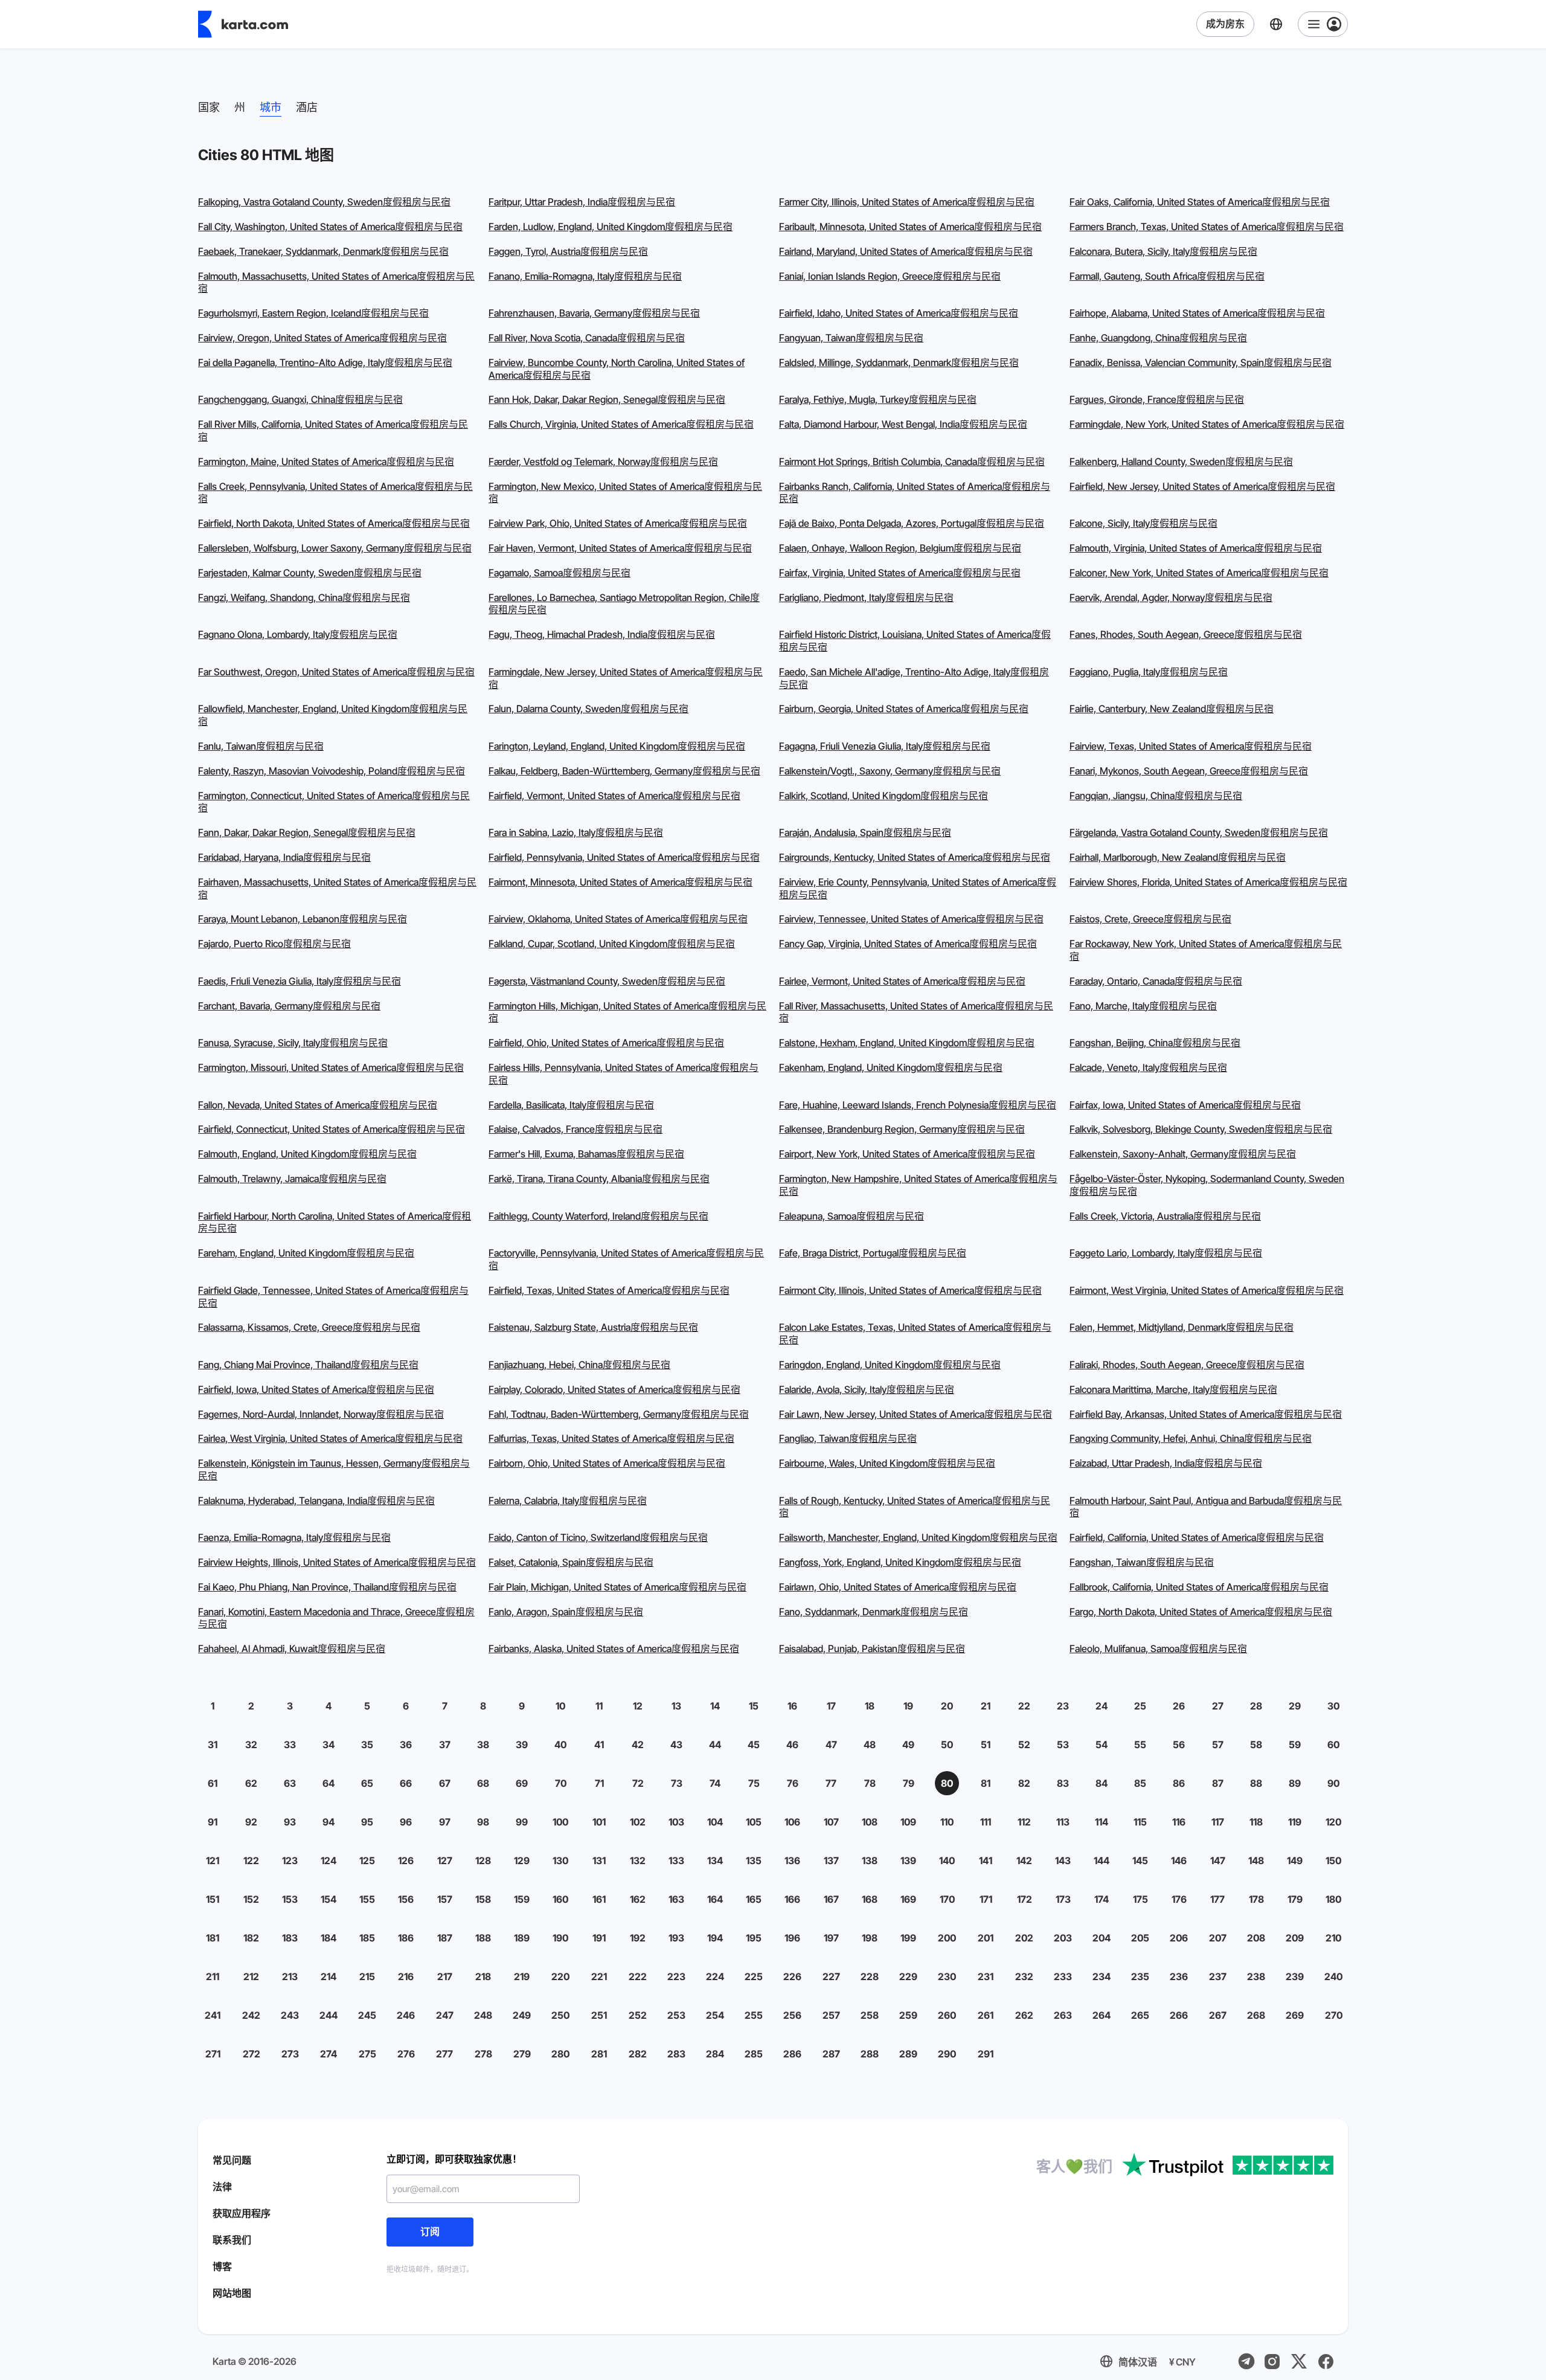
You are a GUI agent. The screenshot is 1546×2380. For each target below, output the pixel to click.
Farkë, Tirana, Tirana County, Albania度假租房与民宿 (599, 1179)
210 (1333, 1938)
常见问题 (232, 2160)
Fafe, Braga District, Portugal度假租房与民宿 (873, 1253)
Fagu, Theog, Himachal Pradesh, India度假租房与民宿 (602, 634)
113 (1063, 1822)
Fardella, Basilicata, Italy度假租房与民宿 (571, 1105)
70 (561, 1783)
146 (1179, 1861)
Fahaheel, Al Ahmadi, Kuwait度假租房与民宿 (292, 1648)
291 (986, 2054)
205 (1140, 1938)
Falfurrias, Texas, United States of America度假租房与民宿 (611, 1438)
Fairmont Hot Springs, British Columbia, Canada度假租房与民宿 (912, 462)
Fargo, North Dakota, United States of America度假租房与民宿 (1201, 1612)
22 (1024, 1706)
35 (367, 1745)
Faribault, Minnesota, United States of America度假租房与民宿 (910, 227)
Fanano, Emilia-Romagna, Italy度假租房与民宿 (585, 276)
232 (1024, 1976)
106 (792, 1822)
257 (831, 2015)
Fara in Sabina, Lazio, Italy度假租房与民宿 (576, 832)
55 (1140, 1745)
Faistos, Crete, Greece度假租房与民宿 (1150, 919)
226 (792, 1976)
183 (290, 1938)
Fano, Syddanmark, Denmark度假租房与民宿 (874, 1612)
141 (986, 1861)
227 (831, 1976)
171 (986, 1899)
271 (213, 2054)
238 (1256, 1976)
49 (908, 1745)
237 (1218, 1976)
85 (1140, 1783)
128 (483, 1861)
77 (831, 1783)
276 (406, 2054)
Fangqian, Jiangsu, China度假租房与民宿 (1156, 796)
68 (483, 1783)
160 (560, 1899)
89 (1295, 1783)
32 (251, 1745)
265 (1140, 2015)
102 (638, 1822)
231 (986, 1976)
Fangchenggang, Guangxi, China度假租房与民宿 (300, 399)
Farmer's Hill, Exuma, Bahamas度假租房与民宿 (586, 1154)
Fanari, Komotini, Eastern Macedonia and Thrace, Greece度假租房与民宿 (336, 1618)
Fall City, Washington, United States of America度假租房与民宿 (330, 227)
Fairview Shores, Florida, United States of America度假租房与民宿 (1208, 882)
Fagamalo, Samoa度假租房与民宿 (560, 573)
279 (522, 2054)
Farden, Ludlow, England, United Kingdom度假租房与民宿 (611, 227)
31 (213, 1745)
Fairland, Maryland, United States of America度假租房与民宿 (906, 251)
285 (754, 2054)
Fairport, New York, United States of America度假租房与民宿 (907, 1154)
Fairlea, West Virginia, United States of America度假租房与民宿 (330, 1438)
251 (599, 2015)
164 (715, 1899)
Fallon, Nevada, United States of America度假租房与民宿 (318, 1105)
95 (367, 1822)
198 (870, 1938)
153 (290, 1899)
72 (638, 1783)
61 (213, 1783)
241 (213, 2015)
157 (445, 1899)
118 (1256, 1822)
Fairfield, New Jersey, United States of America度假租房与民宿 (1202, 486)
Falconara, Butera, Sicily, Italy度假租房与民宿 (1163, 251)
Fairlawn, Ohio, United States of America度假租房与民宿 (898, 1587)
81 (986, 1783)
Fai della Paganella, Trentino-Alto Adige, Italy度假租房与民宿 (325, 362)
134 (715, 1861)
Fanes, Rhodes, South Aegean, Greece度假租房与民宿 (1186, 634)
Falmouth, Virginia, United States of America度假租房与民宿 (1196, 548)
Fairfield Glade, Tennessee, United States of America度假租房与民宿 (333, 1297)
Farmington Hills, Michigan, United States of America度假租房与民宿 (627, 1012)
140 (947, 1861)
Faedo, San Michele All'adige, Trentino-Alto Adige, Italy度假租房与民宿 (914, 678)
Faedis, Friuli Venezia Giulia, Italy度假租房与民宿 (300, 981)
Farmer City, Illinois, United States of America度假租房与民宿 (907, 202)
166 (792, 1899)
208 (1256, 1938)
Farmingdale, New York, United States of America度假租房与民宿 (1207, 424)
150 (1333, 1861)
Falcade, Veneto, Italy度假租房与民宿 (1148, 1067)
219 (522, 1976)
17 (831, 1706)
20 (947, 1706)
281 (599, 2054)
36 (406, 1745)
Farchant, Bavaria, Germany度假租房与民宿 (289, 1006)
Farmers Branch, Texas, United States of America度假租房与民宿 (1207, 227)
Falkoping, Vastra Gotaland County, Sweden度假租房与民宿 (324, 202)
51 (986, 1745)
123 (290, 1861)
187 (445, 1938)
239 (1295, 1976)
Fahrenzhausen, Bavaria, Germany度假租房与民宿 (594, 313)
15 (754, 1706)
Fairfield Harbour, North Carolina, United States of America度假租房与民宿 (335, 1222)
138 (870, 1861)
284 (715, 2054)
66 (406, 1783)
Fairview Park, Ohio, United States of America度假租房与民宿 (618, 523)
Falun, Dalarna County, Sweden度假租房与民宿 (589, 709)
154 (329, 1899)
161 (599, 1899)
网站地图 (232, 2293)
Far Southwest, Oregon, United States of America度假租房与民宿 (336, 672)
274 (329, 2054)
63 (290, 1783)
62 (251, 1783)
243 (290, 2015)
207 (1218, 1938)
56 (1179, 1745)
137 (831, 1861)
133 (676, 1861)
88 (1256, 1783)
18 (870, 1706)
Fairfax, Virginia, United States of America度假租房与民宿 (900, 573)
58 (1256, 1745)
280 (560, 2054)
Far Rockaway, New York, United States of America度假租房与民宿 (1206, 950)
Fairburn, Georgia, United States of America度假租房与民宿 (904, 709)
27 (1218, 1706)
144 (1102, 1861)
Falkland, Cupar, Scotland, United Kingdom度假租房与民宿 (612, 944)
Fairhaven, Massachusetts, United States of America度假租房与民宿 (337, 888)
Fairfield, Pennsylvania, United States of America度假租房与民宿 (624, 857)
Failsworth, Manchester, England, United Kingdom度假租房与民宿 (918, 1537)
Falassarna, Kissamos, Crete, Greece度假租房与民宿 (309, 1327)
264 (1102, 2015)
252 (638, 2015)
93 (290, 1822)
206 (1179, 1938)
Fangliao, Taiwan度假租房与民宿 (848, 1438)
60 (1333, 1745)
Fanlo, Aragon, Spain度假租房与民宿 (566, 1612)
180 (1333, 1899)
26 (1179, 1706)
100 (560, 1822)
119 (1295, 1822)
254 (715, 2015)
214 (329, 1976)
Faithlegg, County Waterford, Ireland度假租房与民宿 (598, 1216)
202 (1024, 1938)
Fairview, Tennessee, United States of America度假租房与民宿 (911, 919)
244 (329, 2015)
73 (677, 1783)
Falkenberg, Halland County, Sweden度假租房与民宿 (1181, 462)
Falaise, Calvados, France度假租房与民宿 (576, 1129)
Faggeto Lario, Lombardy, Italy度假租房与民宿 (1166, 1253)
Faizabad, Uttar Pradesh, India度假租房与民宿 (1166, 1463)
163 (676, 1899)
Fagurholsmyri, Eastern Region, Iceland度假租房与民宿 (313, 313)
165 (754, 1899)
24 (1102, 1706)
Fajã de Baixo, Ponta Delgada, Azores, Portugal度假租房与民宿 (912, 523)
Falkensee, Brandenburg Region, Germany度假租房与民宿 (902, 1129)
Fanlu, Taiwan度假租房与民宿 (261, 746)
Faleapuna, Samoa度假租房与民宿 (852, 1216)
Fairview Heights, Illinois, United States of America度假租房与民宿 (337, 1562)
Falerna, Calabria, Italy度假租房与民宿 (568, 1500)
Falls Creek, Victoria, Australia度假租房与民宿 (1165, 1216)
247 (445, 2015)
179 (1295, 1899)
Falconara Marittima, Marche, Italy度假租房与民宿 (1173, 1389)
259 (908, 2015)
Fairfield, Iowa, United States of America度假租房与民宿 (316, 1389)
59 (1295, 1745)
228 (870, 1976)
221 (599, 1976)
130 (560, 1861)
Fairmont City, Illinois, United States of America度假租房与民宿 (910, 1290)
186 (406, 1938)
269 (1295, 2015)
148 (1256, 1861)
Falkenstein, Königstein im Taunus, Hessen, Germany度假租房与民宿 (334, 1469)
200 (947, 1938)
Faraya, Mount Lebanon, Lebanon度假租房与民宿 (303, 919)
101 (599, 1822)
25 (1140, 1706)
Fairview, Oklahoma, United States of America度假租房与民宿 (618, 919)
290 (947, 2054)
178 (1256, 1899)
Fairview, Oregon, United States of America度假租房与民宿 (322, 338)
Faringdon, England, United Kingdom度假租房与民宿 (890, 1365)
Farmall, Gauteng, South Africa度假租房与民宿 (1167, 276)
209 (1295, 1938)
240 (1333, 1976)
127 (445, 1861)
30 (1333, 1706)
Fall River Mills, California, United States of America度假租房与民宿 (333, 430)
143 (1063, 1861)
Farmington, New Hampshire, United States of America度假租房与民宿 (918, 1185)
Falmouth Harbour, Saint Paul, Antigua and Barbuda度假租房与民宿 (1206, 1507)
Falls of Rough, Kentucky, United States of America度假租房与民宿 (915, 1507)
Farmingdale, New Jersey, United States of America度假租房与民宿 (626, 678)
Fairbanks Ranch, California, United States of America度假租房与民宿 (915, 493)
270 (1334, 2015)
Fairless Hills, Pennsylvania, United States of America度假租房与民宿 (624, 1074)
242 (251, 2015)
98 (483, 1822)
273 (290, 2054)
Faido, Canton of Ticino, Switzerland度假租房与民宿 (598, 1537)
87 (1218, 1783)
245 (367, 2015)
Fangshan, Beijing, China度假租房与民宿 (1155, 1043)
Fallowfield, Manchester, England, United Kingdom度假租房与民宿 (333, 715)
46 (792, 1745)
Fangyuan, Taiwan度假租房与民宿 (851, 338)
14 (715, 1706)
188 (483, 1938)
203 (1063, 1938)
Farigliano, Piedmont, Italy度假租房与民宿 (866, 597)
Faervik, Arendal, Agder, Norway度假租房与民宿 (1171, 597)
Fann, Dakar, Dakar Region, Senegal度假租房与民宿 (307, 832)
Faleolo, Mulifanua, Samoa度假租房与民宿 (1158, 1648)
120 (1333, 1822)
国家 (209, 108)
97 (445, 1822)
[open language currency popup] (1276, 24)
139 (908, 1861)
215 (367, 1976)
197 (831, 1938)
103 (676, 1822)
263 (1063, 2015)
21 (986, 1706)
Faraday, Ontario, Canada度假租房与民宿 (1156, 981)
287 (831, 2054)
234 (1102, 1976)
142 (1024, 1861)
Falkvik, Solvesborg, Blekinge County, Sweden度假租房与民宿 (1201, 1129)
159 (522, 1899)
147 (1218, 1861)
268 (1256, 2015)
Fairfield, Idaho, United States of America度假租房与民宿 (899, 313)
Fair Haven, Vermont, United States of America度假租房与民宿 (620, 548)
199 (908, 1938)
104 (715, 1822)
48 (870, 1745)
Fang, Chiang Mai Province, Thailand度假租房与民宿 (308, 1365)
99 (522, 1822)
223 (676, 1976)
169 (908, 1899)
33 (290, 1745)
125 (367, 1861)
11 (599, 1706)
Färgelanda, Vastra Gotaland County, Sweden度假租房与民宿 (1199, 832)
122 (251, 1861)
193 (676, 1938)
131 (599, 1861)
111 (986, 1822)
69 (522, 1783)
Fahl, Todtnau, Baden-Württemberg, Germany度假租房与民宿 (619, 1414)
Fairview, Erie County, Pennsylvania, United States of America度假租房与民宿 (918, 888)
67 (445, 1783)
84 (1102, 1783)
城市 (271, 108)
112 (1024, 1822)
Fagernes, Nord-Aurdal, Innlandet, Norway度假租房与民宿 (321, 1414)
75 (754, 1783)
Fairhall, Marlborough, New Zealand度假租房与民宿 (1178, 857)
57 (1218, 1745)
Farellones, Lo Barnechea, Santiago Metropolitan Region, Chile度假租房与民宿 (624, 604)
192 (638, 1938)
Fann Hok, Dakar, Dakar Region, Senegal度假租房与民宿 (607, 399)
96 (406, 1822)
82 (1024, 1783)
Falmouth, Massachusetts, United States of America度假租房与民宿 (336, 282)
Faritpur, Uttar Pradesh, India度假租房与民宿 (582, 202)
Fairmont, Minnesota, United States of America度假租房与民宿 (621, 882)
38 (483, 1745)
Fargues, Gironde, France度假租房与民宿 (1157, 399)
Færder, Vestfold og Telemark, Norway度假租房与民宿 (603, 462)
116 (1179, 1822)
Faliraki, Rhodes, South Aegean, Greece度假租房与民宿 (1187, 1365)
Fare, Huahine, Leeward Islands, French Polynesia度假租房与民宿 (918, 1105)
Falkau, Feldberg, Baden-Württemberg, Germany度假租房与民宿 (624, 771)
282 (638, 2054)
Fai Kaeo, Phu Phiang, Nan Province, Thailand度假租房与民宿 (327, 1587)
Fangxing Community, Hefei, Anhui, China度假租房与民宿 (1191, 1438)
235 (1140, 1976)
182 (251, 1938)
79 (909, 1783)
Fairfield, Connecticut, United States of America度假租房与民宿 (332, 1129)
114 (1102, 1822)
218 (483, 1976)
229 (908, 1976)
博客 (222, 2266)
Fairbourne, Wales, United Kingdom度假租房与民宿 (887, 1463)
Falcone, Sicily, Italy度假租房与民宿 (1143, 523)
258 (870, 2015)
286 (792, 2054)
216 (406, 1976)
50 (947, 1745)
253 (676, 2015)
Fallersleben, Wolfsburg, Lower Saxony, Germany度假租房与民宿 (335, 548)
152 (251, 1899)
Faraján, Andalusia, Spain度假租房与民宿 (865, 832)
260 (947, 2015)
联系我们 (232, 2240)
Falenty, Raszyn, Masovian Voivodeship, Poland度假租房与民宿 (332, 771)
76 (793, 1783)
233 (1063, 1976)
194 (715, 1938)
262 (1024, 2015)
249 (522, 2015)
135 (754, 1861)
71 (599, 1783)
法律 (222, 2187)
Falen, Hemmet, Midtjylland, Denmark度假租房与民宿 (1182, 1327)
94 (329, 1822)
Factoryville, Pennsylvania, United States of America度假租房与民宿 (626, 1259)
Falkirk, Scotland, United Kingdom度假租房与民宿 (884, 796)
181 (213, 1938)
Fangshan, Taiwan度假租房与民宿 (1142, 1562)
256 (792, 2015)
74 (715, 1783)
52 (1024, 1745)
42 (638, 1745)
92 (251, 1822)
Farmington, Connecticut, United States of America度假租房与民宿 (334, 802)
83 (1063, 1783)
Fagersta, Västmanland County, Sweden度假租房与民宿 (607, 981)
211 (213, 1976)
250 (560, 2015)
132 (638, 1861)
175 (1140, 1899)
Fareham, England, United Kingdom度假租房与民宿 (306, 1253)
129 (522, 1861)
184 (329, 1938)
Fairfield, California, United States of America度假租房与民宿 (1197, 1537)
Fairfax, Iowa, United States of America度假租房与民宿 (1185, 1105)
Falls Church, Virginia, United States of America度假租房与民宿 (621, 424)
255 (754, 2015)
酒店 (307, 108)
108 (870, 1822)
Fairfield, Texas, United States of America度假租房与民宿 (609, 1290)
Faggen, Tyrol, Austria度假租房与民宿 (568, 251)
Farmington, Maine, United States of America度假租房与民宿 (326, 462)
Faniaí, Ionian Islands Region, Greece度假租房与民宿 (890, 276)
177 (1217, 1899)
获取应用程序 (242, 2213)
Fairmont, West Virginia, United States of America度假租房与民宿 (1207, 1290)
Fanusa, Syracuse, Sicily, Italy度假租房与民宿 (293, 1043)
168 (870, 1899)
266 (1179, 2015)
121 (213, 1861)
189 (522, 1938)
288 (870, 2054)
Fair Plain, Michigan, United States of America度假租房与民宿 (617, 1587)
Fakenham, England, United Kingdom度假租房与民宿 (891, 1067)
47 (831, 1745)
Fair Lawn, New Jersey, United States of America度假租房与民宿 (916, 1414)
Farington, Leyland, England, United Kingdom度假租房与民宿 (617, 746)
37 (445, 1745)
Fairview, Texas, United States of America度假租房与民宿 (1191, 746)
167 (831, 1899)
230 (947, 1976)
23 (1063, 1706)
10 (560, 1706)
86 (1179, 1783)
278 (483, 2054)
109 (908, 1822)
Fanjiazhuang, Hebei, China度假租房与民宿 (579, 1365)
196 (792, 1938)
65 (367, 1783)
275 (367, 2054)
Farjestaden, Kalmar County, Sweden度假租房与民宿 (310, 573)
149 (1295, 1861)
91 (213, 1822)
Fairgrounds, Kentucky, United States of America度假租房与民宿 (915, 857)
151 (213, 1899)
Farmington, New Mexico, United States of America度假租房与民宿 (625, 493)
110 (947, 1822)
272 (252, 2054)
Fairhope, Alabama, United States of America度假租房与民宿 (1197, 313)
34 (329, 1745)
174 (1102, 1899)
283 (676, 2054)
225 (754, 1976)
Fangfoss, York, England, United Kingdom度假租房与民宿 (900, 1562)
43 (676, 1745)
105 (754, 1822)
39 (522, 1745)
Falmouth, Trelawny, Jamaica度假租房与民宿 (292, 1179)
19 (908, 1706)
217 (445, 1976)
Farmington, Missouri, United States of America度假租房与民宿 (331, 1067)
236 (1179, 1976)
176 (1179, 1899)
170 (947, 1899)
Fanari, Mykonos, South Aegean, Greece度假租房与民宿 (1189, 771)
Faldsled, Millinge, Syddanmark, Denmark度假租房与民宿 (899, 362)
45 (754, 1745)
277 (444, 2054)
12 (638, 1706)
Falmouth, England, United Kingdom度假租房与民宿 (307, 1154)
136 (792, 1861)
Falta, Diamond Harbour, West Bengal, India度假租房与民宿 (903, 424)
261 (986, 2015)
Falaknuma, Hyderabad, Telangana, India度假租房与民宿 (316, 1500)
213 (290, 1976)
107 (831, 1822)
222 (638, 1976)
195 (754, 1938)
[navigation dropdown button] (1323, 24)
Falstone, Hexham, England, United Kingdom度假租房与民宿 (907, 1043)
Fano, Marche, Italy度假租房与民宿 (1143, 1006)
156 (406, 1899)
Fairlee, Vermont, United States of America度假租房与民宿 (902, 981)
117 (1218, 1822)
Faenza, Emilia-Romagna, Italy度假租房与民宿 (294, 1537)
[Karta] (243, 24)
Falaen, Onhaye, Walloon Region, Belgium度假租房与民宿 (900, 548)
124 (329, 1861)
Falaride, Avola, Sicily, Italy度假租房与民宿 (867, 1389)
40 (560, 1745)
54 (1102, 1745)
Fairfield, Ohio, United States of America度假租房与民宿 (606, 1043)
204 (1102, 1938)
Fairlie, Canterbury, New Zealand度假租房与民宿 (1172, 709)
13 (676, 1706)
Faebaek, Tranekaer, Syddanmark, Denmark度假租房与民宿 (323, 251)
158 (483, 1899)
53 (1063, 1745)
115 (1140, 1822)
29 (1295, 1706)
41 (599, 1745)
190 (560, 1938)
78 (870, 1783)
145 (1140, 1861)
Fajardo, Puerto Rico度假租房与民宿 (274, 944)
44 (715, 1745)
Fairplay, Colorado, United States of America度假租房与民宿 (614, 1389)
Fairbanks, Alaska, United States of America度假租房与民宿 (614, 1648)
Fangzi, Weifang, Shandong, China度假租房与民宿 (304, 597)
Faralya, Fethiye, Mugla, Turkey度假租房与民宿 (878, 399)
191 (599, 1938)
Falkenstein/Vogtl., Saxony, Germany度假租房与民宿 (890, 771)
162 (638, 1899)
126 (406, 1861)
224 (715, 1976)
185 (367, 1938)
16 (792, 1706)
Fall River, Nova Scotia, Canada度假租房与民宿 (587, 338)
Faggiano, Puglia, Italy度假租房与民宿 (1149, 672)
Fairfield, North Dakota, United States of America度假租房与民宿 (334, 523)
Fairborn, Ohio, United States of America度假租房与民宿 (607, 1463)
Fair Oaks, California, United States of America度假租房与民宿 (1200, 202)
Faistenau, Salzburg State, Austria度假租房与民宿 (593, 1327)
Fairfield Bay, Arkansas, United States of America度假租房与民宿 (1206, 1414)
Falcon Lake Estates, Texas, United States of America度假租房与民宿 (915, 1333)
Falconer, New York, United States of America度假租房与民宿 (1199, 573)
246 (406, 2015)
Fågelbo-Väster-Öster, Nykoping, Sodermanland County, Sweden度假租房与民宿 (1207, 1185)
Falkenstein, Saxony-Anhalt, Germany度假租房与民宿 (1183, 1154)
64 (329, 1783)
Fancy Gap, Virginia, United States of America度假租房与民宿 (908, 944)
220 (560, 1976)
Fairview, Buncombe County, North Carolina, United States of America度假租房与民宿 (617, 369)
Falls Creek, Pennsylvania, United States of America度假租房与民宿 (335, 493)
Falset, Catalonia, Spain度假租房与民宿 (571, 1562)
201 (986, 1938)
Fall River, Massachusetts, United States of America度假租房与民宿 (916, 1012)
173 (1063, 1899)
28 (1256, 1706)
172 (1025, 1899)
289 (908, 2054)
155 (367, 1899)
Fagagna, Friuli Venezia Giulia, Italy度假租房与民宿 (885, 746)
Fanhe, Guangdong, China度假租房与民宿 (1158, 338)
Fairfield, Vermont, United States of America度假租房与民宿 (614, 796)
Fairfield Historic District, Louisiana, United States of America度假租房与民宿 (915, 641)
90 (1333, 1783)
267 (1218, 2015)
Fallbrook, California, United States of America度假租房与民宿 (1199, 1587)
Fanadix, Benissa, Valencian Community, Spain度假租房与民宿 (1201, 362)
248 (483, 2015)
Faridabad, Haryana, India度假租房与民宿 (284, 857)
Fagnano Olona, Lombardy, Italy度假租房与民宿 (298, 634)
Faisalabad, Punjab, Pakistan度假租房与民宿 (872, 1648)
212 (251, 1976)
